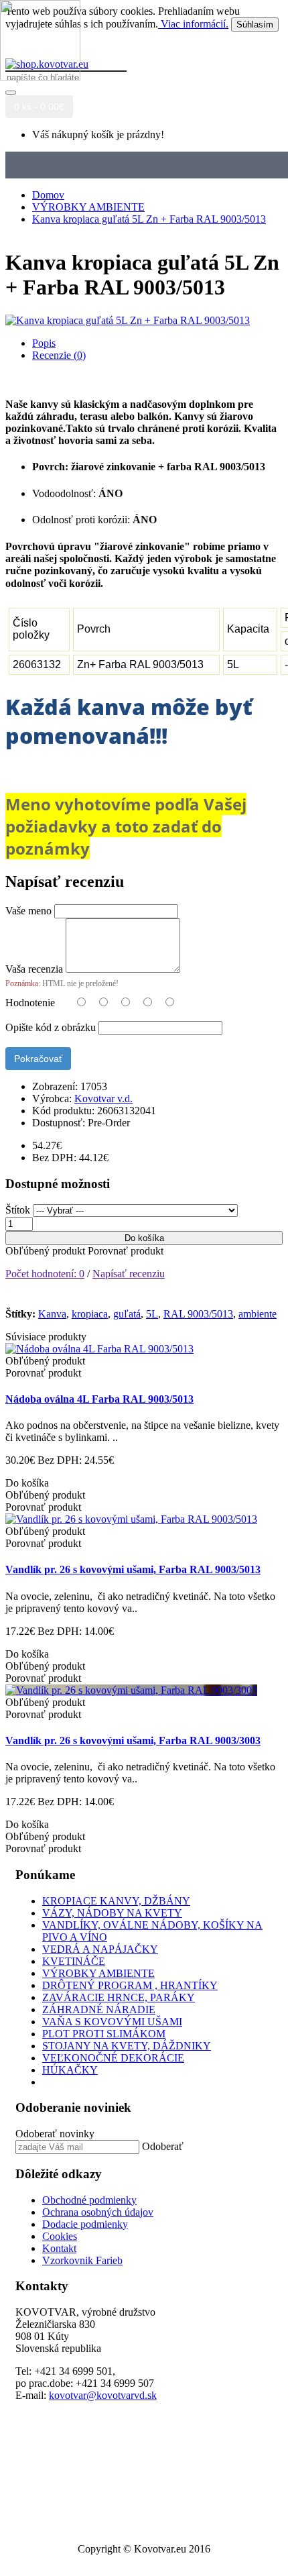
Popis (44, 343)
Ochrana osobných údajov (98, 2212)
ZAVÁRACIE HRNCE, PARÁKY (119, 1997)
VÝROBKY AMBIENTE (98, 1973)
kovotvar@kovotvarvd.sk (103, 2395)
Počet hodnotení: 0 (45, 1274)
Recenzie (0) (59, 355)
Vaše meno (28, 911)
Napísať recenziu (129, 1274)
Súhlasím (255, 24)
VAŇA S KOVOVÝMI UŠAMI (112, 2022)
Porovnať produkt (126, 1251)
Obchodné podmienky (89, 2200)
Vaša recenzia (34, 969)
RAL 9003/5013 (198, 1314)
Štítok (18, 1210)
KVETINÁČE (74, 1961)
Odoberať (163, 2146)
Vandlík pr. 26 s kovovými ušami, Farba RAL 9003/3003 (133, 1740)
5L (152, 1314)
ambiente (258, 1314)
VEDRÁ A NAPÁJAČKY (100, 1949)
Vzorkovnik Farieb (82, 2260)
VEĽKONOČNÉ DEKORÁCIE (113, 2058)
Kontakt (59, 2248)
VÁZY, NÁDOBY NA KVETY (112, 1913)
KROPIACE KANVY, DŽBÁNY (116, 1901)
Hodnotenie (30, 1003)
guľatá (127, 1314)
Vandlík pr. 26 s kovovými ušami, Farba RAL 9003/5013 (133, 1569)
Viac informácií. (193, 24)
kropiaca (90, 1314)
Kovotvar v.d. (103, 1098)
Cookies (60, 2236)
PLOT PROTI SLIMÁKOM (104, 2034)
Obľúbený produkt (45, 1251)
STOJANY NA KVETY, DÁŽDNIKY (127, 2046)
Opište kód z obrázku (51, 1027)
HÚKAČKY (70, 2070)
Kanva (52, 1314)
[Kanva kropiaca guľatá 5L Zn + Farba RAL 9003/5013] (128, 320)
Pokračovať (38, 1059)
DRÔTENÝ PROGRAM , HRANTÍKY (130, 1985)
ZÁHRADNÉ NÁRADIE (99, 2009)
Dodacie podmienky (85, 2224)
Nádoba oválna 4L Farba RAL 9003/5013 (99, 1399)
